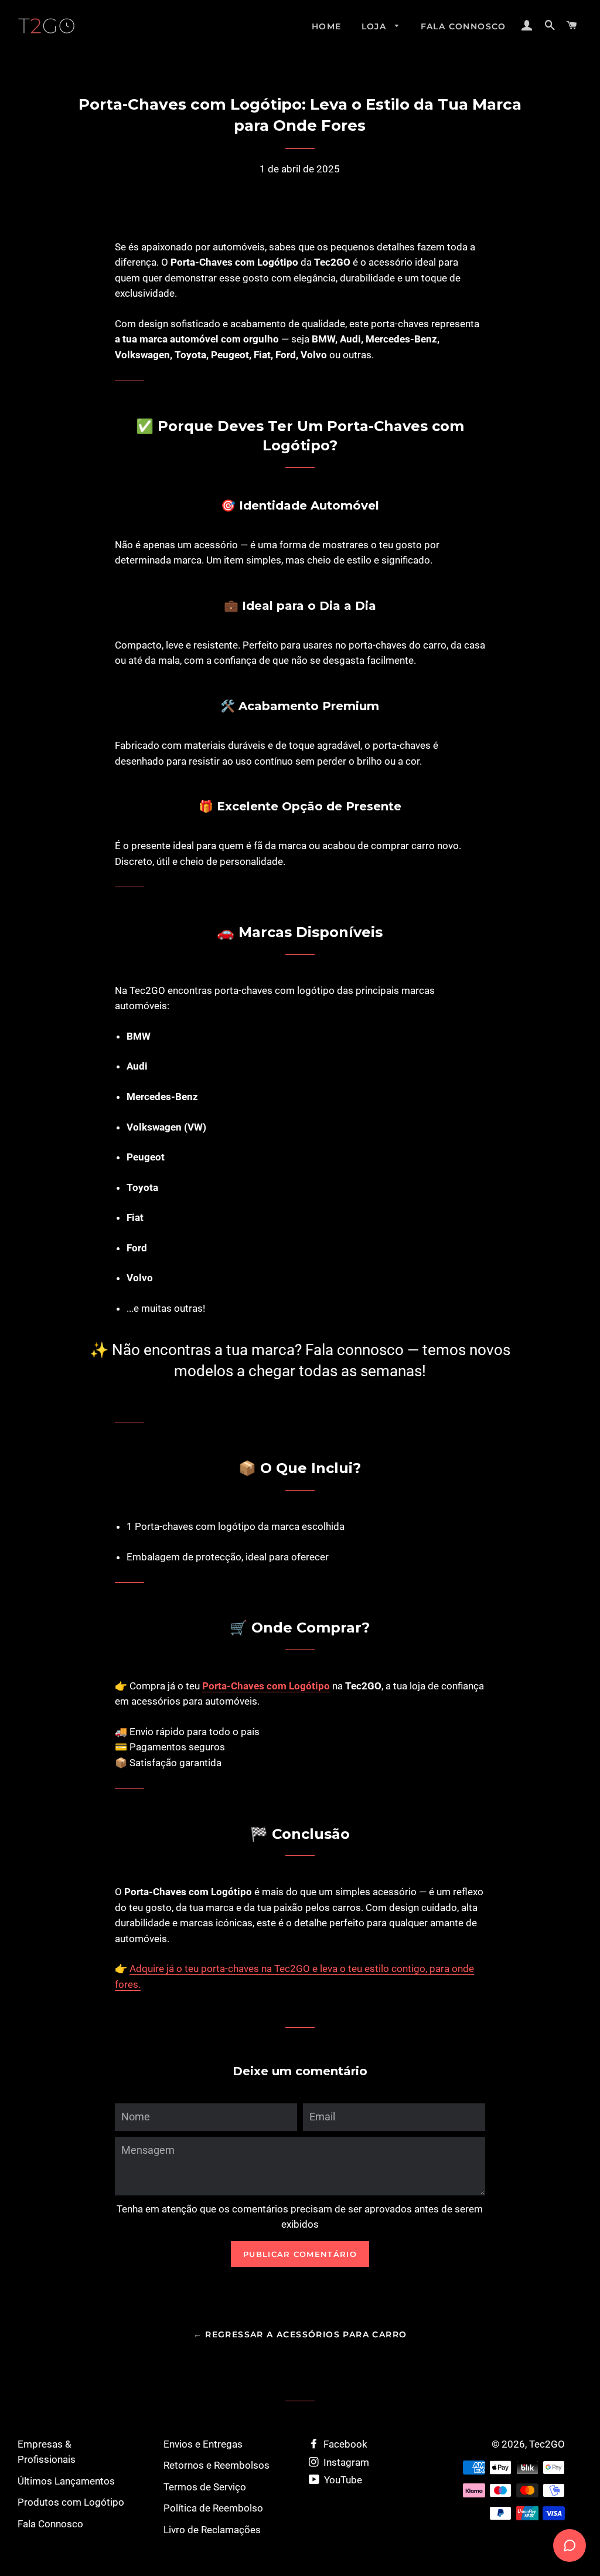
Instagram (345, 2462)
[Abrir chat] (570, 2546)
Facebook (344, 2444)
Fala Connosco (463, 26)
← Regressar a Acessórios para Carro (300, 2334)
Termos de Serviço (205, 2487)
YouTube (342, 2480)
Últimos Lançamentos (66, 2481)
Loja (376, 26)
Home (327, 26)
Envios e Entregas (203, 2444)
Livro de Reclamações (212, 2530)
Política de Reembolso (213, 2508)
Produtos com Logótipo (71, 2502)
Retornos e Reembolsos (217, 2465)
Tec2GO (547, 2444)
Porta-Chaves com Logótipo (266, 1686)
